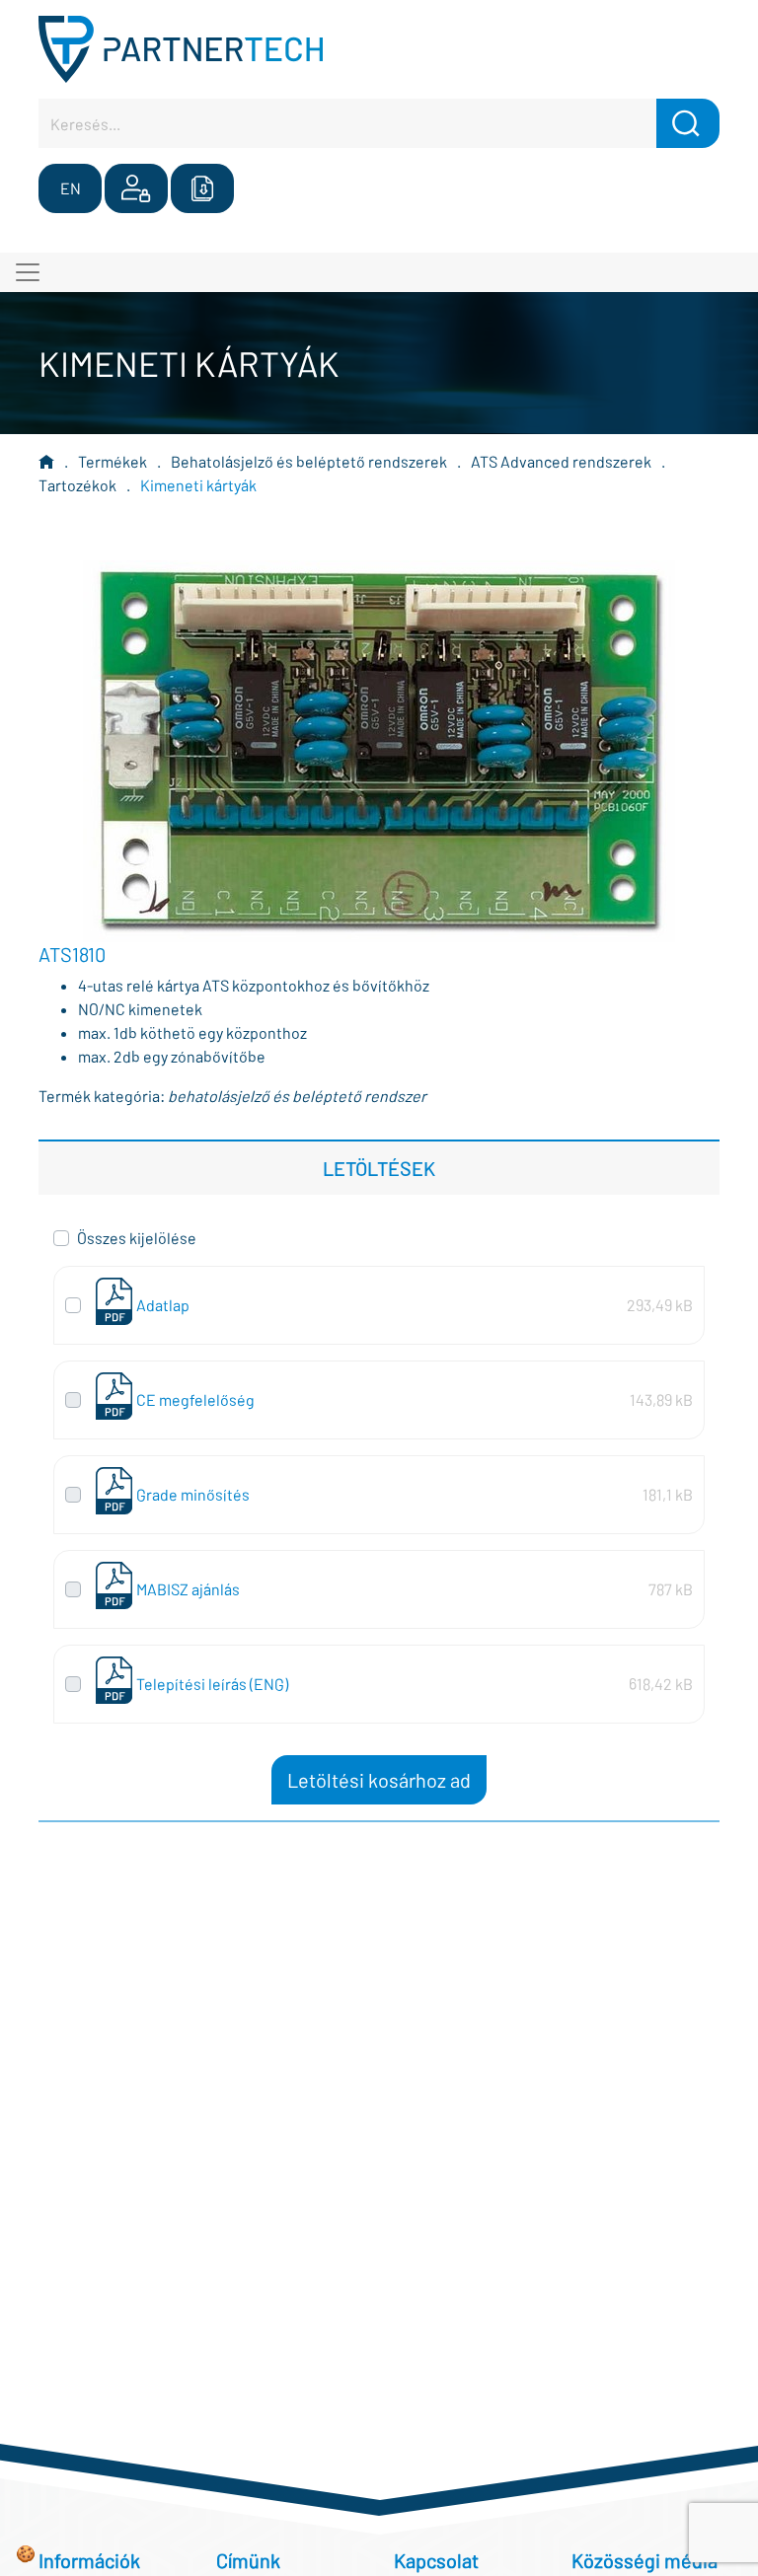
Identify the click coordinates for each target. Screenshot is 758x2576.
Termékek (113, 461)
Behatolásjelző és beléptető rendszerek (309, 461)
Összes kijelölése (137, 1238)
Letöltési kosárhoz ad (379, 1780)
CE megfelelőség (195, 1399)
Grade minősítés (193, 1494)
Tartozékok (77, 485)
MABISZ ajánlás (188, 1589)
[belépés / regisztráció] (136, 188)
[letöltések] (202, 188)
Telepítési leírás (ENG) (212, 1684)
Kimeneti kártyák (198, 485)
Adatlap (163, 1305)
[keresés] (688, 123)
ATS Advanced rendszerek (561, 461)
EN (71, 188)
